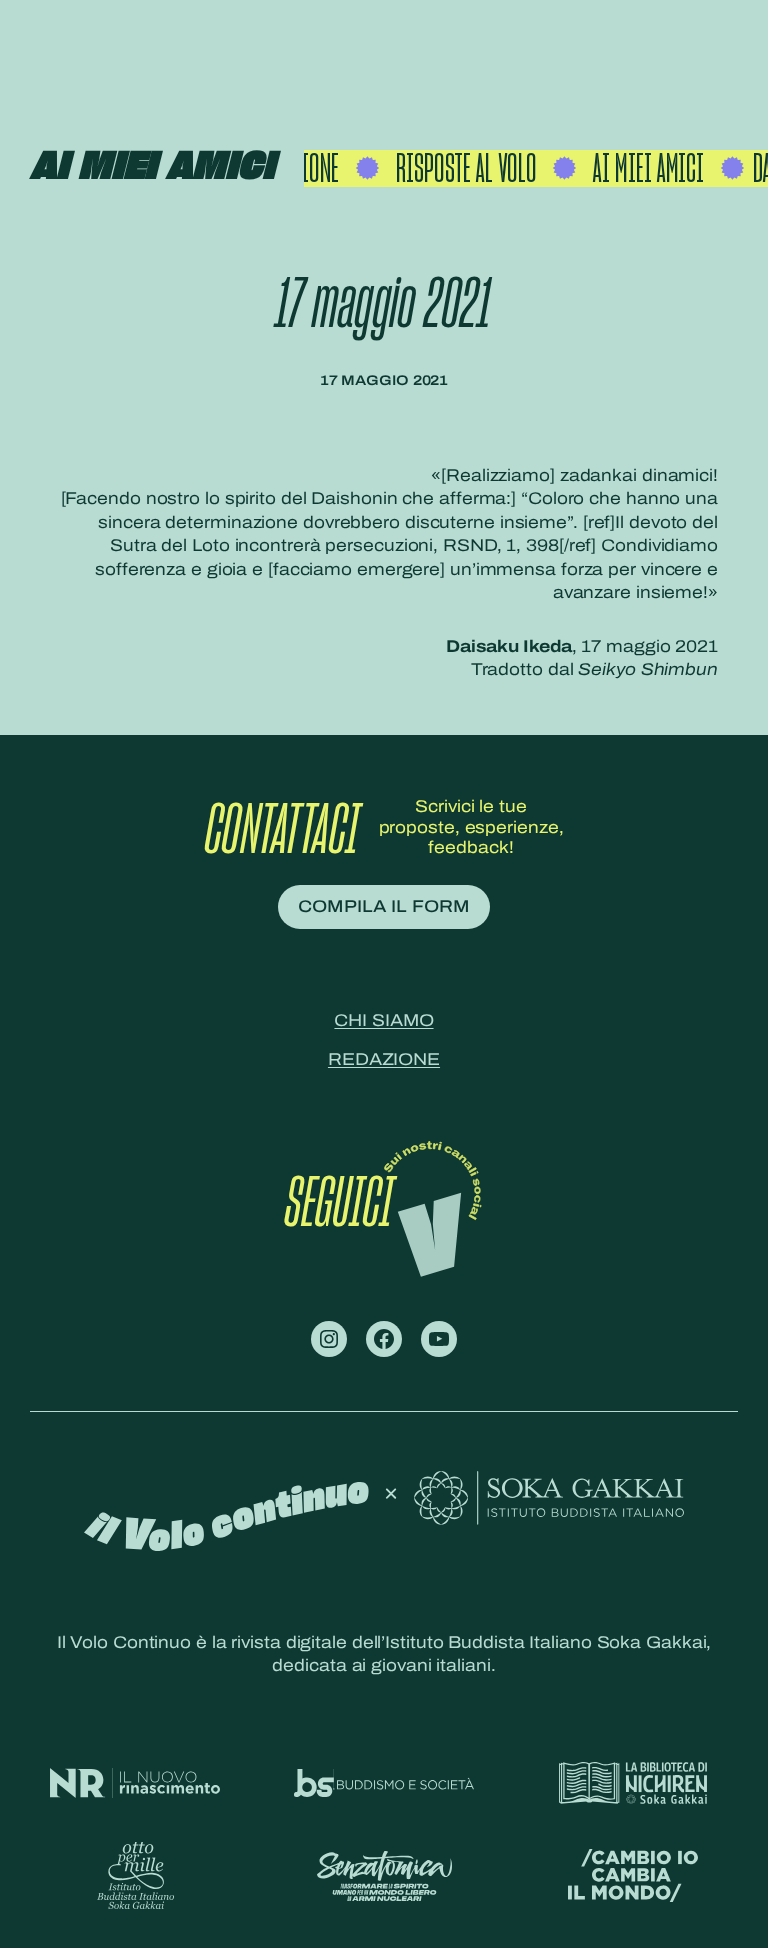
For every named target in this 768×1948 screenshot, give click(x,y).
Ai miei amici (152, 167)
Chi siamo (383, 1020)
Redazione (384, 1059)
